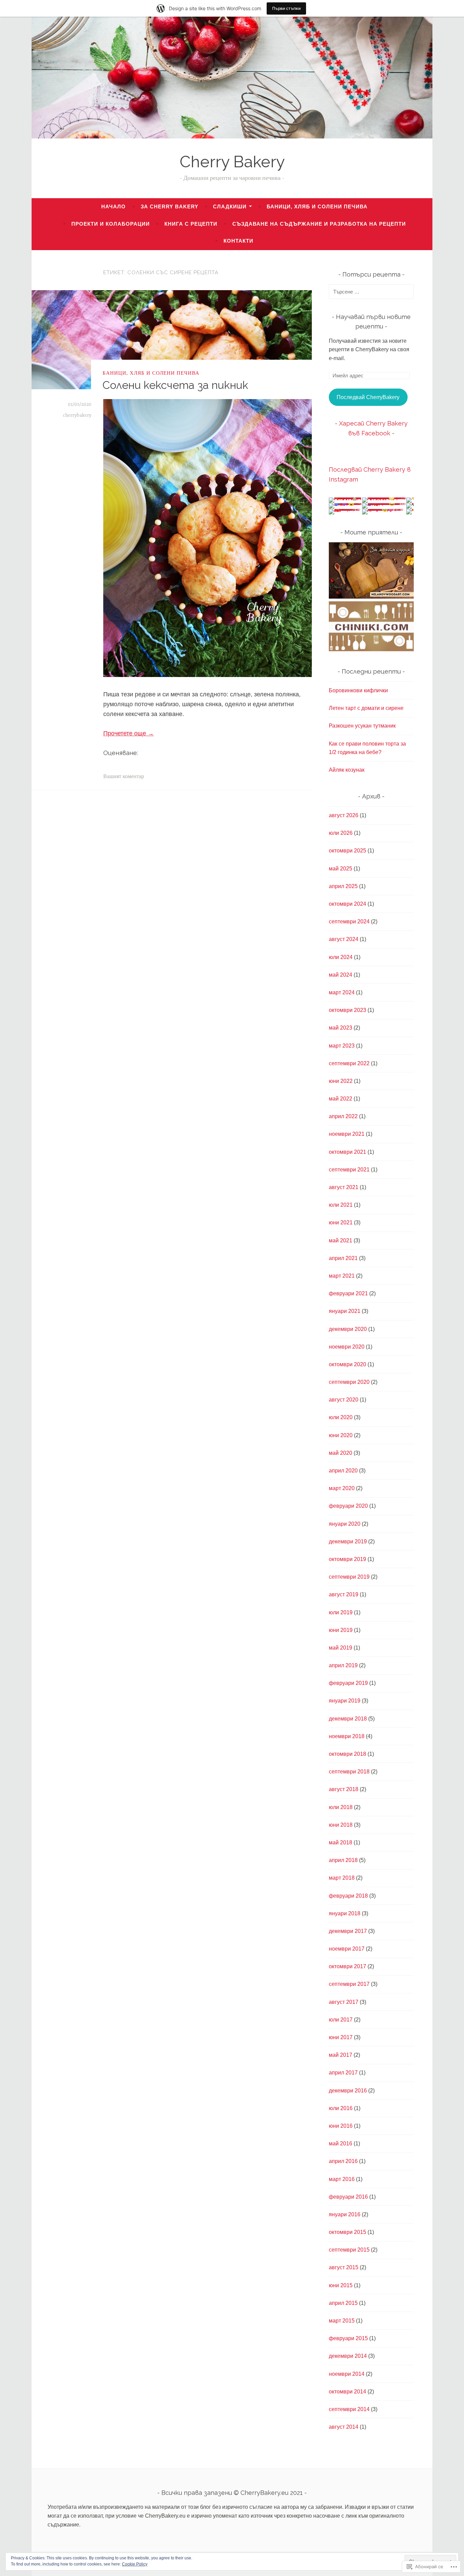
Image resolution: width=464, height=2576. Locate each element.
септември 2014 (349, 2409)
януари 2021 (345, 1311)
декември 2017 (348, 1931)
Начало (113, 206)
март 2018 (342, 1878)
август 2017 (344, 2002)
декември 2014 (348, 2356)
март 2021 (342, 1276)
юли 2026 (341, 833)
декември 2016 (348, 2091)
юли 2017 (341, 2020)
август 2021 (344, 1187)
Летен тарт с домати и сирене (366, 708)
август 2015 (344, 2267)
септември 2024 (349, 922)
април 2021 (343, 1258)
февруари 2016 (348, 2197)
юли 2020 (341, 1417)
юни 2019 (341, 1630)
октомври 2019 (347, 1559)
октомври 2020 (347, 1364)
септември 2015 (349, 2250)
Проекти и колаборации (111, 224)
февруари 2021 (348, 1293)
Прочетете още (129, 733)
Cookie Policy (135, 2564)
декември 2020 (348, 1329)
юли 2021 (341, 1205)
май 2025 (341, 869)
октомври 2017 (347, 1966)
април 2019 (343, 1665)
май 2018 (341, 1842)
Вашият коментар (124, 777)
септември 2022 (349, 1063)
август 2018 (344, 1789)
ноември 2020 (347, 1347)
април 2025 (343, 886)
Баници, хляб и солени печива (317, 206)
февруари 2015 (348, 2338)
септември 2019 (349, 1577)
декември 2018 (348, 1719)
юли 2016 (341, 2108)
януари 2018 (345, 1913)
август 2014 (344, 2427)
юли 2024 (341, 957)
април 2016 (343, 2161)
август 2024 (344, 939)
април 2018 (343, 1860)
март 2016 (342, 2179)
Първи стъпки (286, 8)
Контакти (238, 241)
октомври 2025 (347, 851)
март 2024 (342, 992)
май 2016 (341, 2143)
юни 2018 (341, 1825)
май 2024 (341, 975)
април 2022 (343, 1116)
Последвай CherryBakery (368, 397)
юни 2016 (341, 2126)
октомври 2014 (347, 2392)
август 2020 (344, 1400)
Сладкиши (230, 206)
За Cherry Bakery (169, 206)
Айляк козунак (347, 770)
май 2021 (341, 1240)
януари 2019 (345, 1701)
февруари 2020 (348, 1506)
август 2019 (344, 1594)
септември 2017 (349, 1984)
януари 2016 (345, 2214)
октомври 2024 (347, 904)
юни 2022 (341, 1081)
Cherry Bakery (232, 162)
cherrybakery (77, 415)
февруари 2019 (348, 1683)
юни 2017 (341, 2037)
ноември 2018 (347, 1736)
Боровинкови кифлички (358, 690)
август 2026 (344, 815)
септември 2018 (349, 1772)
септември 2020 (349, 1382)
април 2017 (343, 2073)
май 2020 (341, 1453)
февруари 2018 (348, 1896)
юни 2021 (341, 1223)
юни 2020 (341, 1435)
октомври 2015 (347, 2232)
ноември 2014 (347, 2374)
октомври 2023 (347, 1010)
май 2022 (341, 1099)
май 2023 (341, 1028)
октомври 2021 (347, 1152)
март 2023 (342, 1046)
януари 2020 (345, 1524)
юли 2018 (341, 1807)
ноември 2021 (347, 1134)
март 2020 (342, 1488)
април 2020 (343, 1471)
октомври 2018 (347, 1754)
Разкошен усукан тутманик (362, 726)
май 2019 (341, 1648)
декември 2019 (348, 1541)
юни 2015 (341, 2285)
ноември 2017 (347, 1949)
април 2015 (343, 2303)
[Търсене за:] (371, 292)
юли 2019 (341, 1612)
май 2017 (341, 2055)
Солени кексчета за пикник (175, 385)
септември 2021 (349, 1170)
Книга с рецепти (191, 224)
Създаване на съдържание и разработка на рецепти (319, 224)
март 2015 (342, 2321)
